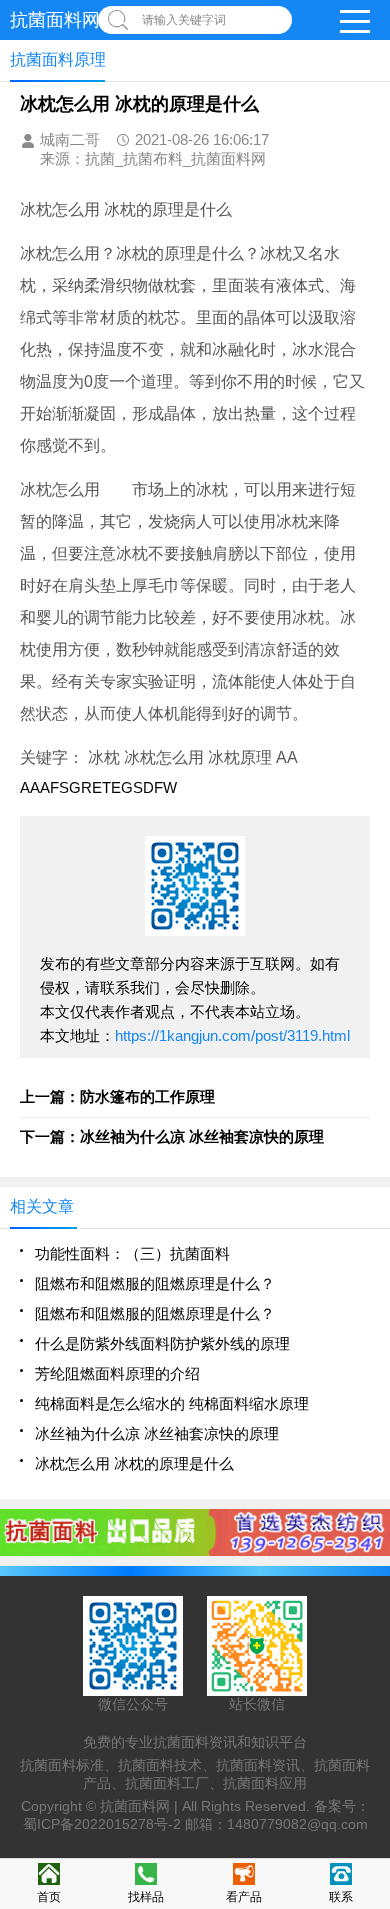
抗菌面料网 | (141, 1806)
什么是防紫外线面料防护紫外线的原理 (162, 1343)
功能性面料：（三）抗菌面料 (132, 1253)
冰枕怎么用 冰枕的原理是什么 (134, 1463)
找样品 (146, 1897)
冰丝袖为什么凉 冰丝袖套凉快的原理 (157, 1433)
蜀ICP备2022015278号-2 (102, 1824)
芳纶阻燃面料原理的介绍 (117, 1373)
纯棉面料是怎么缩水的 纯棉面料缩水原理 (172, 1403)
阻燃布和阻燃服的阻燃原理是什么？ (155, 1283)
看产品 (244, 1897)
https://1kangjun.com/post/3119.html (232, 1035)
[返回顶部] (369, 1697)
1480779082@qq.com (297, 1824)
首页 (49, 1897)
